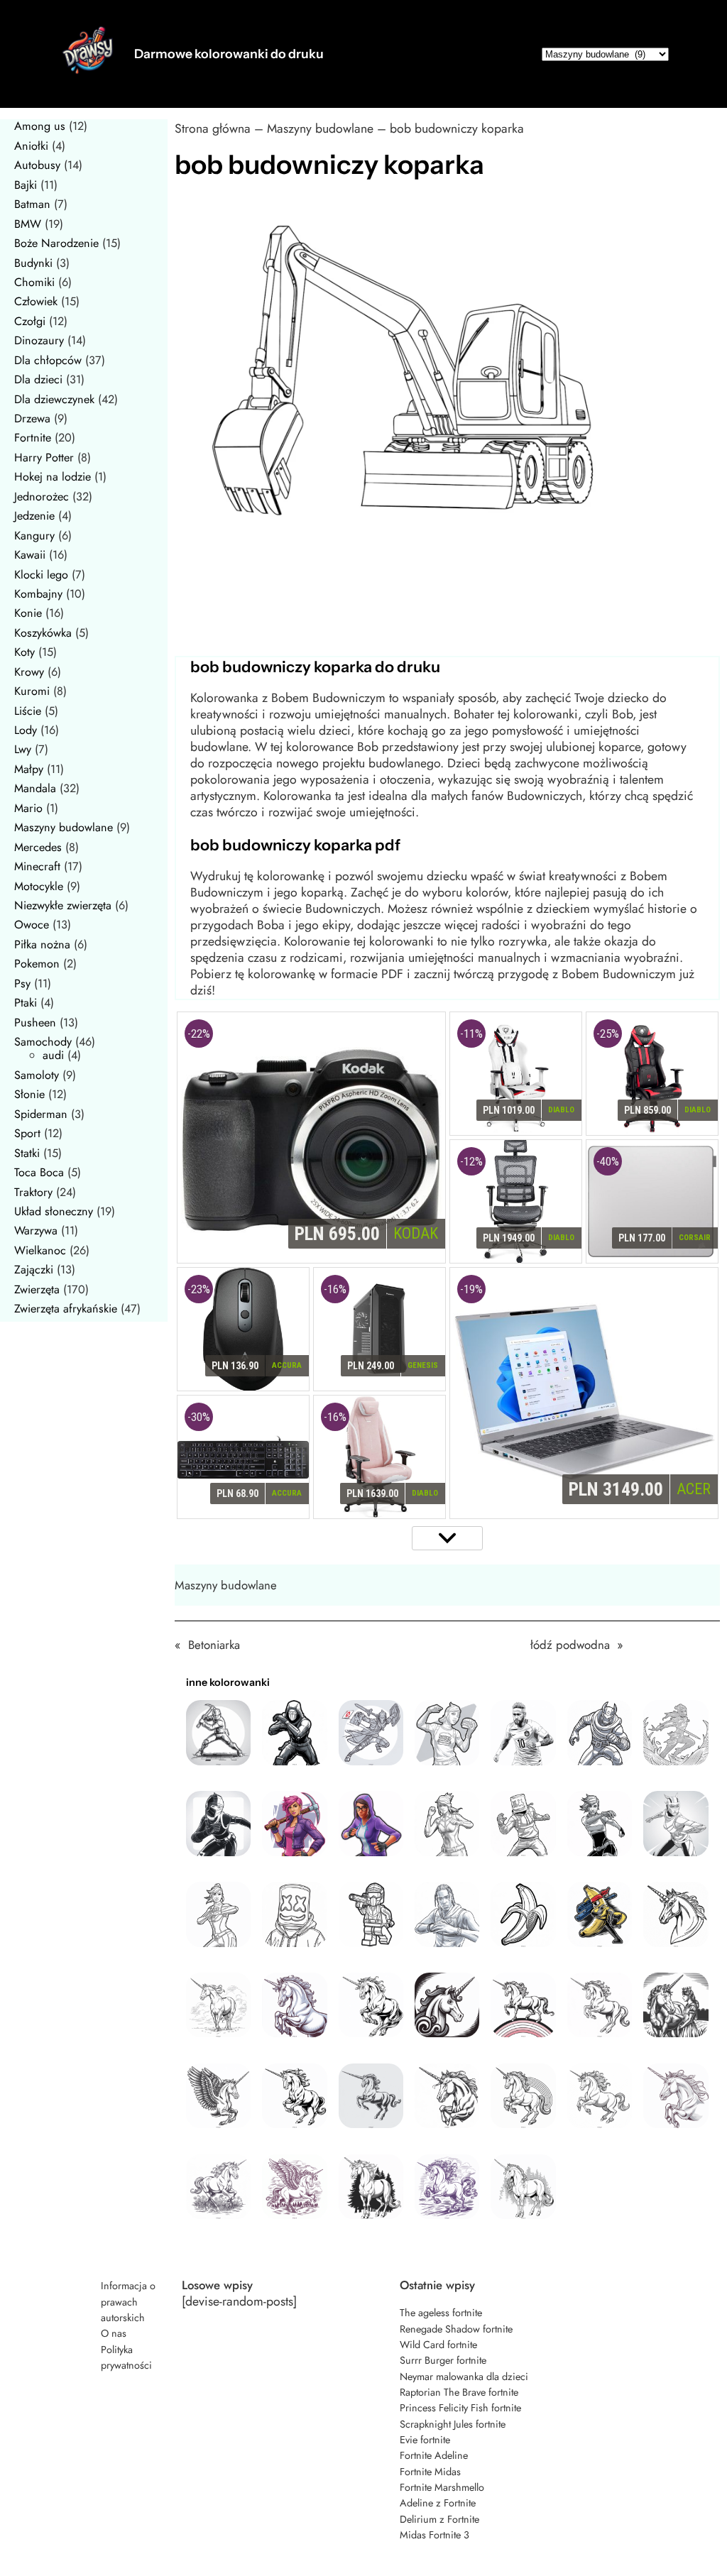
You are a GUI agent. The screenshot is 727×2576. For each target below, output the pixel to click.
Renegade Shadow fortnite (456, 2329)
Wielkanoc (40, 1250)
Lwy (23, 749)
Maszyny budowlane (64, 827)
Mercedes (38, 847)
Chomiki (34, 282)
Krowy (29, 672)
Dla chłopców (48, 360)
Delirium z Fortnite (439, 2519)
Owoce (32, 925)
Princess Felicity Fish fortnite (460, 2408)
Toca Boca (39, 1172)
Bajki (26, 185)
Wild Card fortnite (438, 2345)
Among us (40, 126)
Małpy (29, 769)
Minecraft (37, 866)
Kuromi (32, 691)
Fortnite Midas (430, 2472)
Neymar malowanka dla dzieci (464, 2377)
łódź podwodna (570, 1645)
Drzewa (32, 418)
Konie (28, 613)
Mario (28, 808)
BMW (28, 224)
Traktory (33, 1192)
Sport (27, 1133)
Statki (27, 1153)
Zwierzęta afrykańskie (66, 1309)
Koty (24, 652)
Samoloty (37, 1075)
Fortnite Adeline (434, 2455)
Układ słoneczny (54, 1211)
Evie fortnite (425, 2440)
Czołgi (30, 321)
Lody (26, 730)
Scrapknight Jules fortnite (453, 2424)
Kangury (34, 536)
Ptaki (26, 1003)
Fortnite (33, 438)
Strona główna (213, 128)
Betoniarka (214, 1645)
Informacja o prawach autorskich (128, 2302)
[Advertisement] (447, 599)
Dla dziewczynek (54, 399)
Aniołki (31, 146)
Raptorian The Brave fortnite (459, 2392)
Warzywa (36, 1231)
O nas (114, 2333)
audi (53, 1055)
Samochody (43, 1042)
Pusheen (35, 1023)
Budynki (33, 263)
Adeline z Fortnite (438, 2503)
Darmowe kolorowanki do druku (229, 54)
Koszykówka (43, 633)
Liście (28, 711)
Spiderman (41, 1114)
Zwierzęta (37, 1289)
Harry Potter (44, 457)
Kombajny (38, 594)
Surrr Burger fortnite (443, 2360)
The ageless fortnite (441, 2313)
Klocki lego (41, 575)
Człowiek (36, 301)
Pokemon (37, 964)
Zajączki (34, 1270)
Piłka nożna (42, 944)
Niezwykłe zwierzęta (63, 905)
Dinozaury (39, 340)
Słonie (29, 1094)
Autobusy (37, 165)
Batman (32, 204)
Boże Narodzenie (56, 243)
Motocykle (39, 886)
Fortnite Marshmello (442, 2487)
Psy (22, 983)
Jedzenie (34, 516)
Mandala (35, 788)
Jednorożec (42, 497)
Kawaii (30, 555)
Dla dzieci (38, 379)
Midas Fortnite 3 (434, 2535)
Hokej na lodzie (53, 477)
